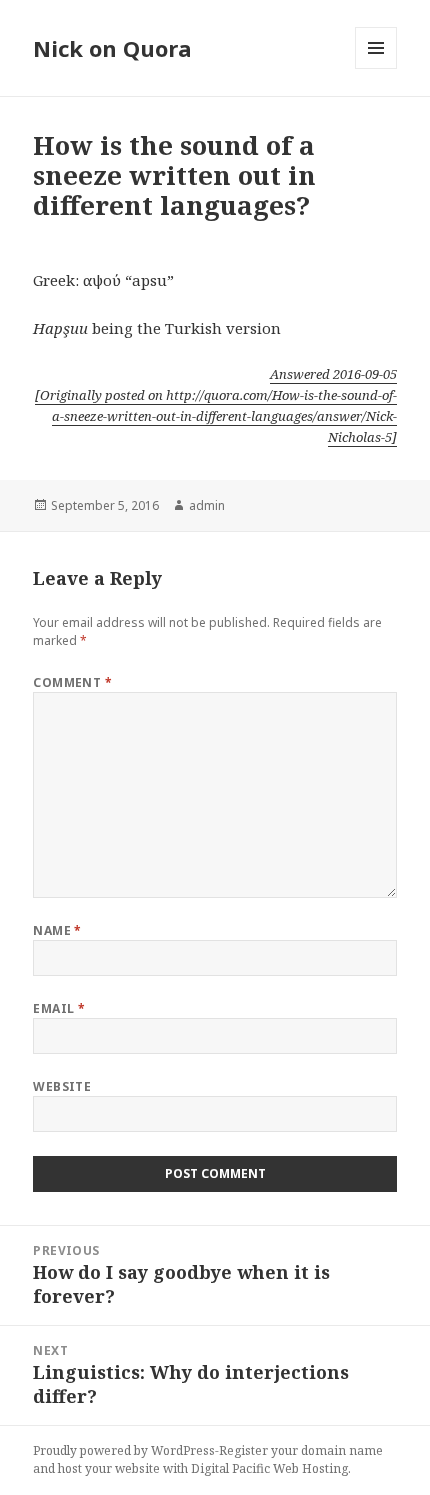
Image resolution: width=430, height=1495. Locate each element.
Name (57, 930)
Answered (333, 374)
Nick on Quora (112, 48)
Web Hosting (310, 1468)
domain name (342, 1450)
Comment (72, 682)
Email (59, 1008)
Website (62, 1086)
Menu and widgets (376, 68)
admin (207, 505)
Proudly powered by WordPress (124, 1450)
